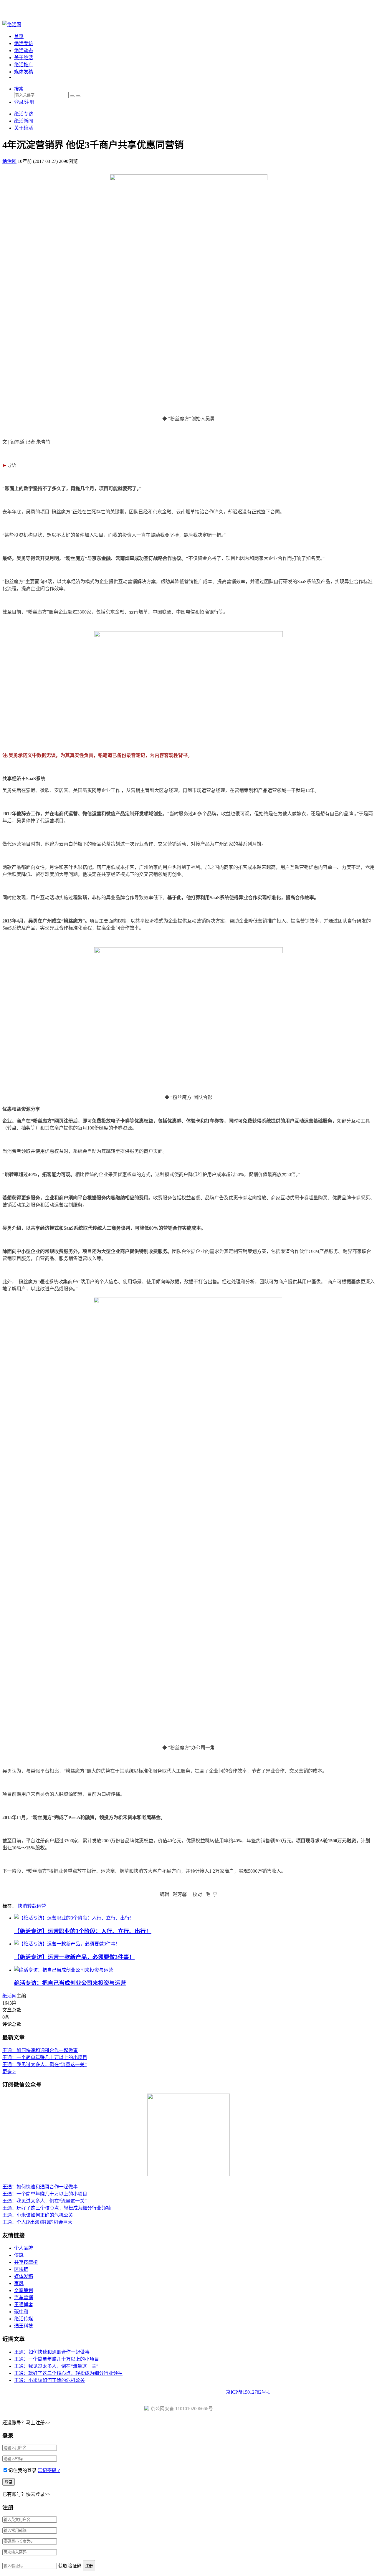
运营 (41, 1906)
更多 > (9, 2072)
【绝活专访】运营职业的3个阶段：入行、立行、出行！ (83, 1931)
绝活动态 (24, 51)
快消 (22, 1906)
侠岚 (19, 2255)
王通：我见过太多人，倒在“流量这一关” (44, 2065)
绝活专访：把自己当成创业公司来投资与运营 (70, 1983)
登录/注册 (24, 102)
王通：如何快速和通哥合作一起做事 (40, 2050)
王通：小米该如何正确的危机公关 (38, 2215)
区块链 (21, 2269)
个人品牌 (24, 2248)
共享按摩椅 (26, 2262)
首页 (19, 36)
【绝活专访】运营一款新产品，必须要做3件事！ (74, 1957)
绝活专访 (24, 43)
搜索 (19, 89)
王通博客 (24, 2305)
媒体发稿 (24, 72)
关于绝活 (24, 58)
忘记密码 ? (49, 2470)
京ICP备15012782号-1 (248, 2392)
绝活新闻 (24, 121)
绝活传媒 (24, 2319)
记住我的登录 (22, 2470)
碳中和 (21, 2312)
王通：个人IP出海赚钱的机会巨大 (37, 2222)
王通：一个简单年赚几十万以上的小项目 (45, 2057)
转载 (32, 1906)
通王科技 (24, 2326)
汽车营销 (24, 2298)
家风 (19, 2283)
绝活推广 (24, 65)
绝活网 (9, 1996)
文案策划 (24, 2290)
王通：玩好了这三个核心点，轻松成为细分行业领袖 (57, 2208)
